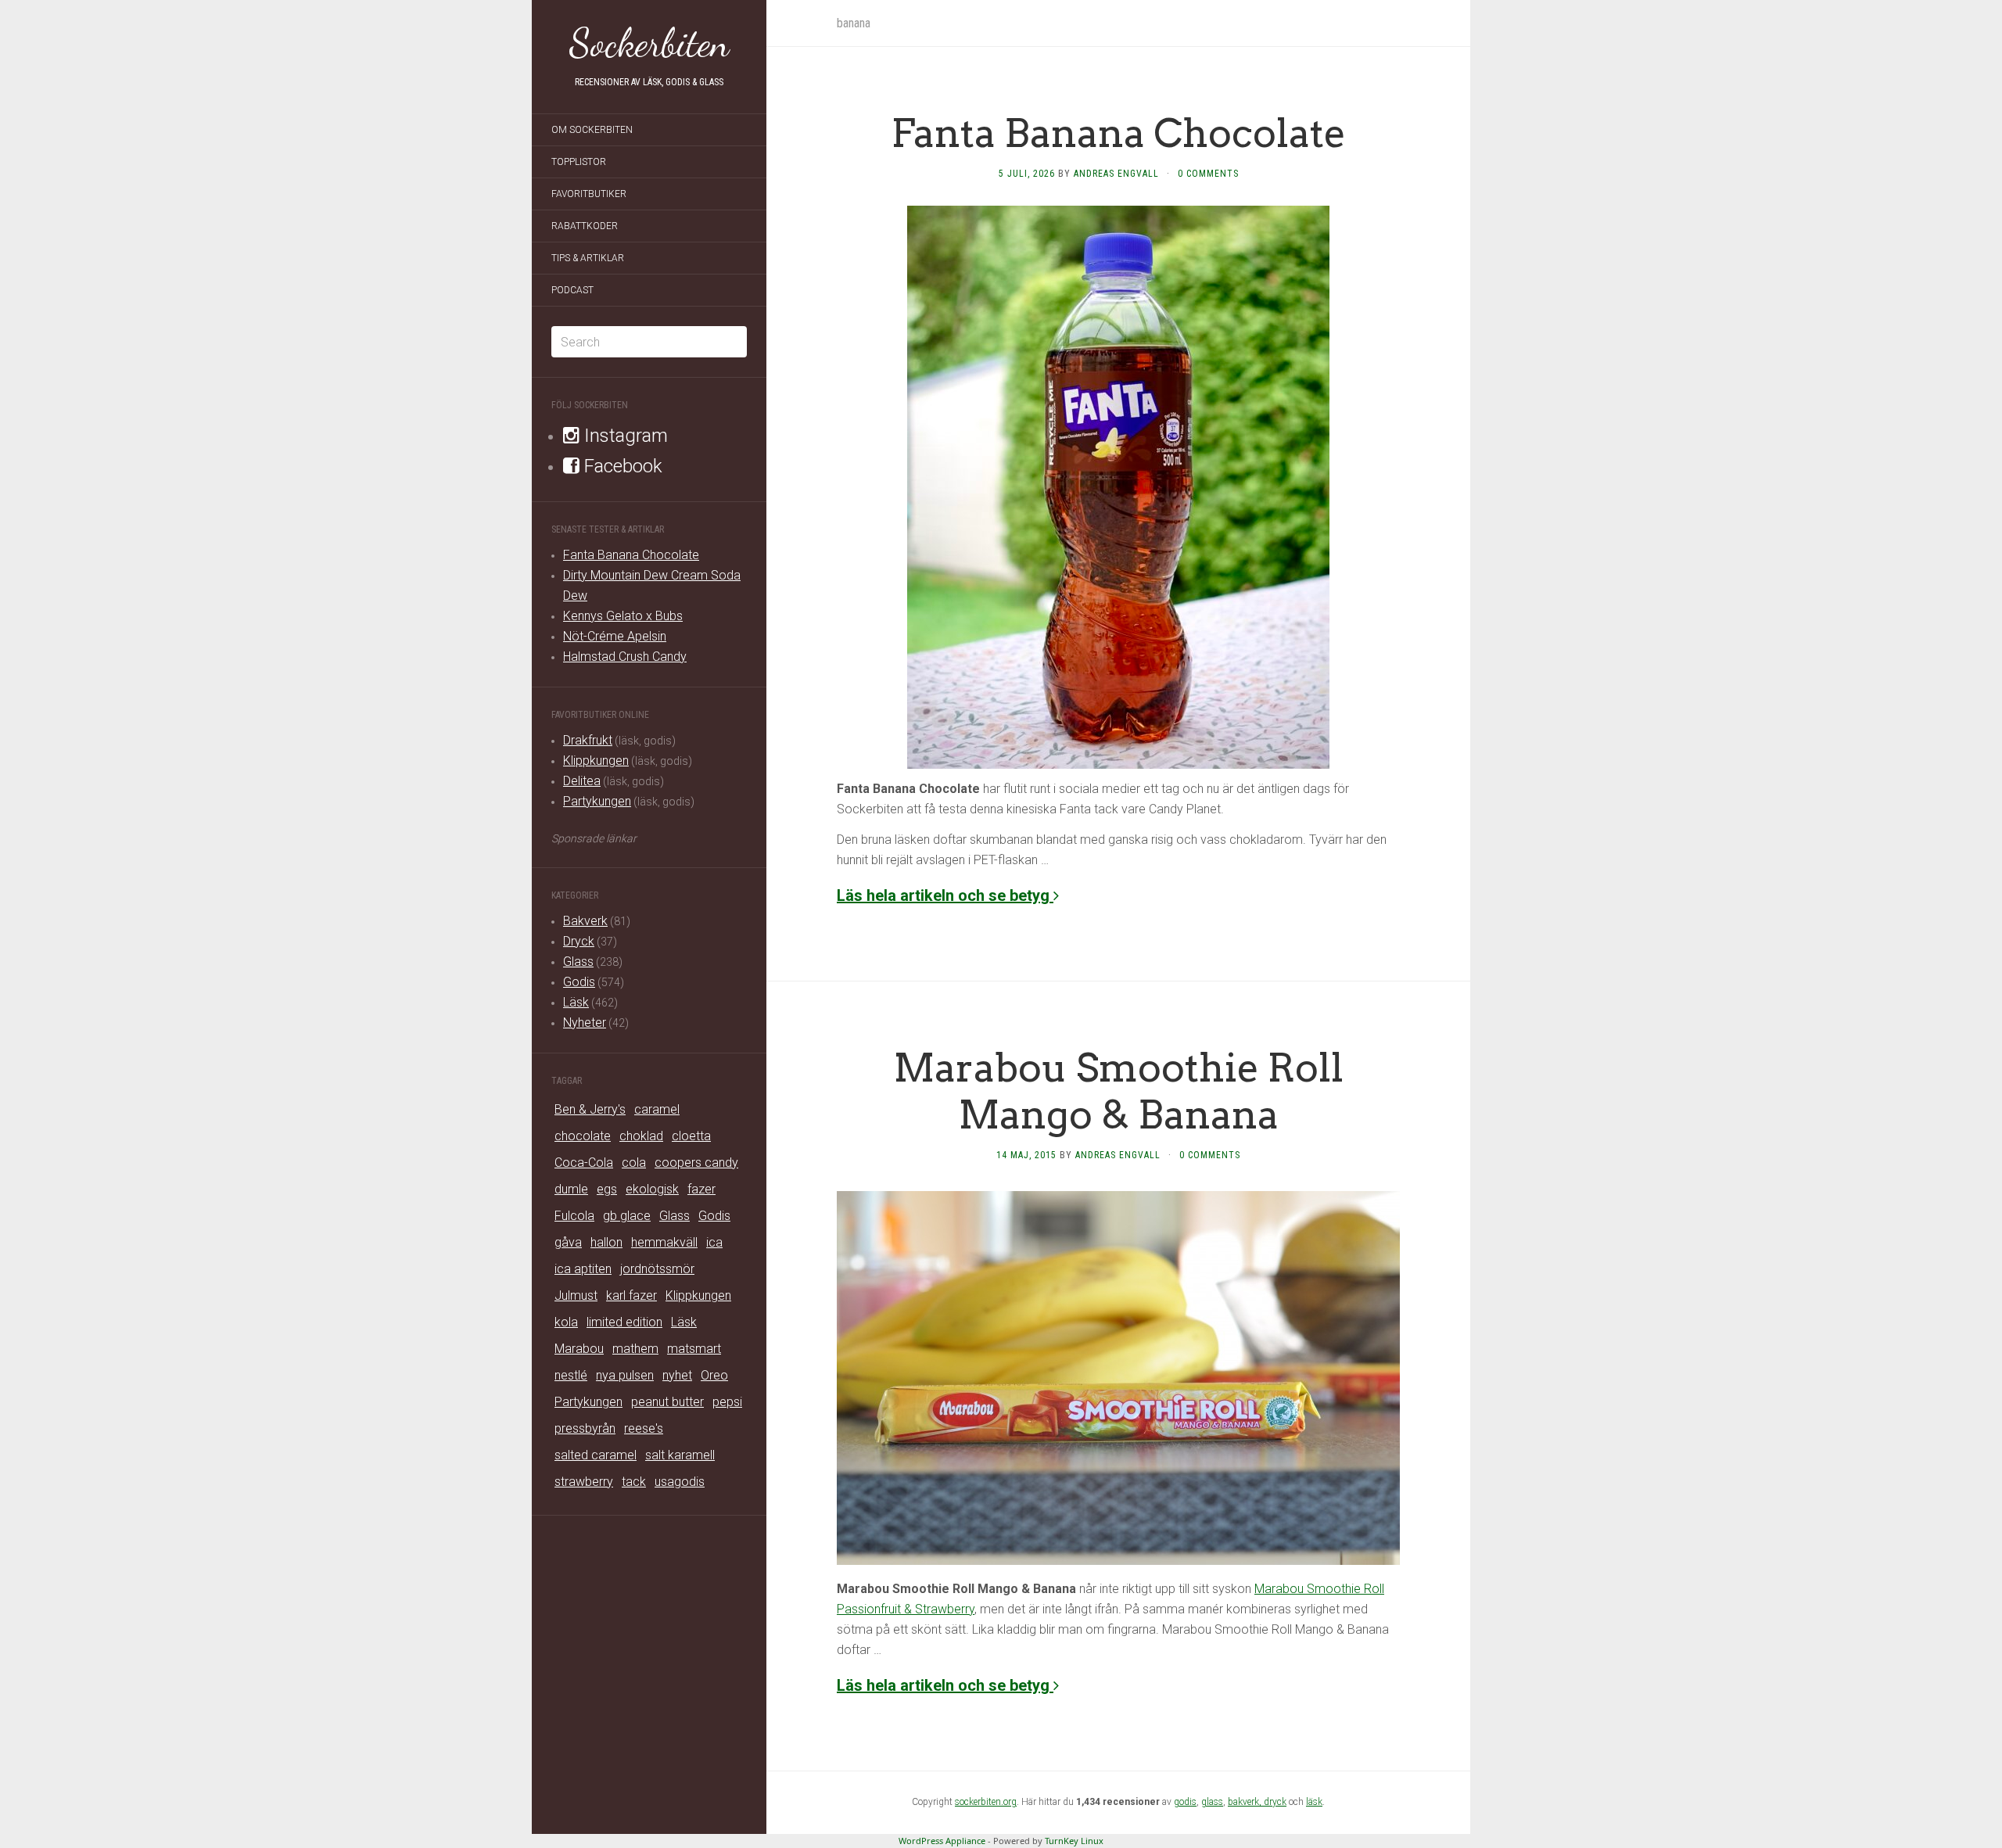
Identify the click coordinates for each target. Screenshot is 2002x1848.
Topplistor (579, 162)
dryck (1275, 1802)
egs (607, 1189)
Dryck (579, 941)
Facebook (621, 466)
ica (714, 1242)
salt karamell (680, 1455)
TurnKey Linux (1074, 1841)
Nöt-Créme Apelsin (615, 636)
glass (1212, 1802)
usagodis (680, 1482)
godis (1185, 1802)
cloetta (691, 1136)
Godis (579, 982)
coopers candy (696, 1163)
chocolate (583, 1136)
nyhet (677, 1375)
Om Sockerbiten (592, 130)
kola (566, 1322)
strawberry (584, 1482)
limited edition (624, 1322)
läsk (1314, 1802)
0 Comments (1208, 174)
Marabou (579, 1349)
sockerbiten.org (986, 1802)
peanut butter (667, 1402)
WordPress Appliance (942, 1841)
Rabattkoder (585, 226)
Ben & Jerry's (590, 1109)
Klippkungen (596, 761)
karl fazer (631, 1295)
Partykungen (597, 801)
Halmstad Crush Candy (625, 657)
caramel (657, 1109)
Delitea (582, 781)
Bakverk (585, 921)
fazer (701, 1189)
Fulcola (574, 1216)
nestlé (571, 1375)
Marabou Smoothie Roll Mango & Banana (1119, 1091)
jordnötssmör (657, 1269)
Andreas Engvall (1116, 174)
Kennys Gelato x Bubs (623, 616)
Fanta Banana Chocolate (631, 555)
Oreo (714, 1375)
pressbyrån (585, 1428)
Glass (578, 962)
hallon (606, 1242)
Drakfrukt (588, 740)
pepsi (727, 1402)
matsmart (694, 1349)
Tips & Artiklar (588, 258)
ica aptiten (583, 1269)
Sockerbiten (649, 43)
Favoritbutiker (589, 194)
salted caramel (596, 1455)
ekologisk (652, 1189)
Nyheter (585, 1023)
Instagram (624, 436)
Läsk (576, 1002)
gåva (568, 1242)
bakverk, (1246, 1802)
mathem (635, 1349)
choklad (641, 1136)
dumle (571, 1189)
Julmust (576, 1295)
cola (634, 1163)
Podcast (572, 290)
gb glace (627, 1216)
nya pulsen (625, 1375)
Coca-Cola (584, 1163)
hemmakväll (664, 1242)
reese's (644, 1428)
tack (634, 1482)
